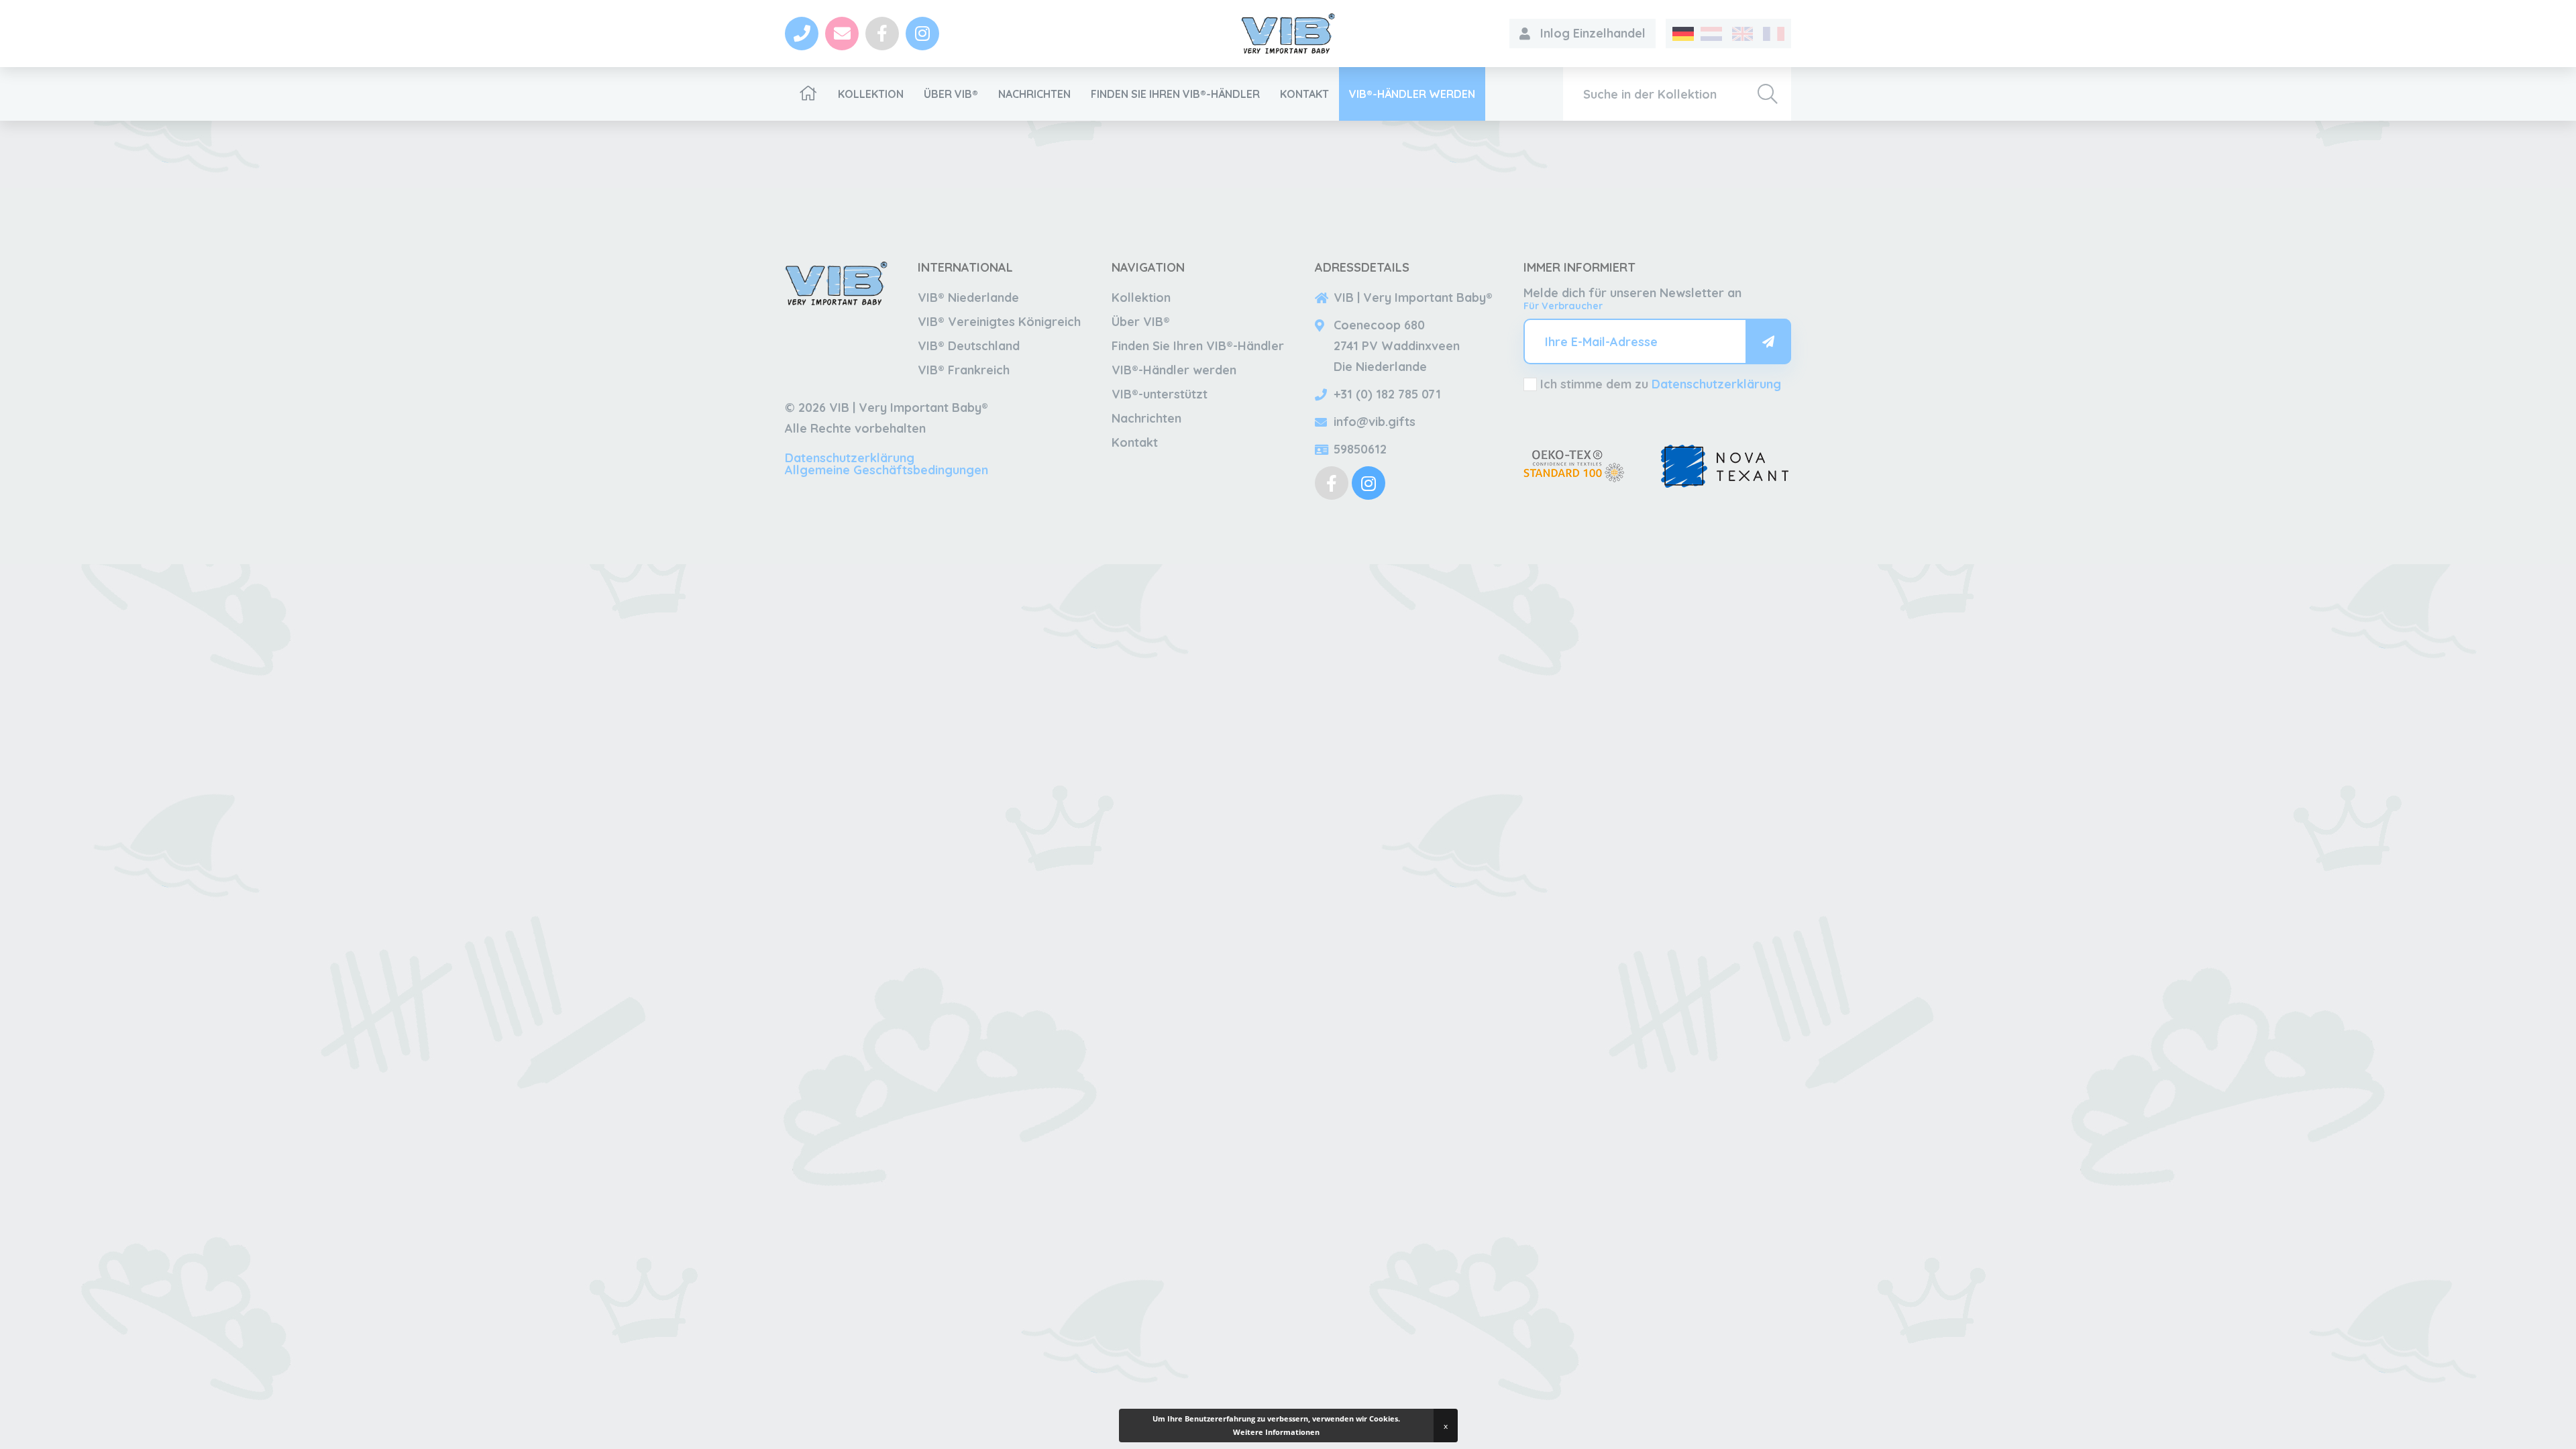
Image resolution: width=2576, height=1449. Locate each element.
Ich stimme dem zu (1661, 384)
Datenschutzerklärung (850, 458)
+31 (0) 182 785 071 (1387, 394)
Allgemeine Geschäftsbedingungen (887, 470)
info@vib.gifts (1375, 422)
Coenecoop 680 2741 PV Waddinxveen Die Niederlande (1397, 346)
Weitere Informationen (1276, 1432)
